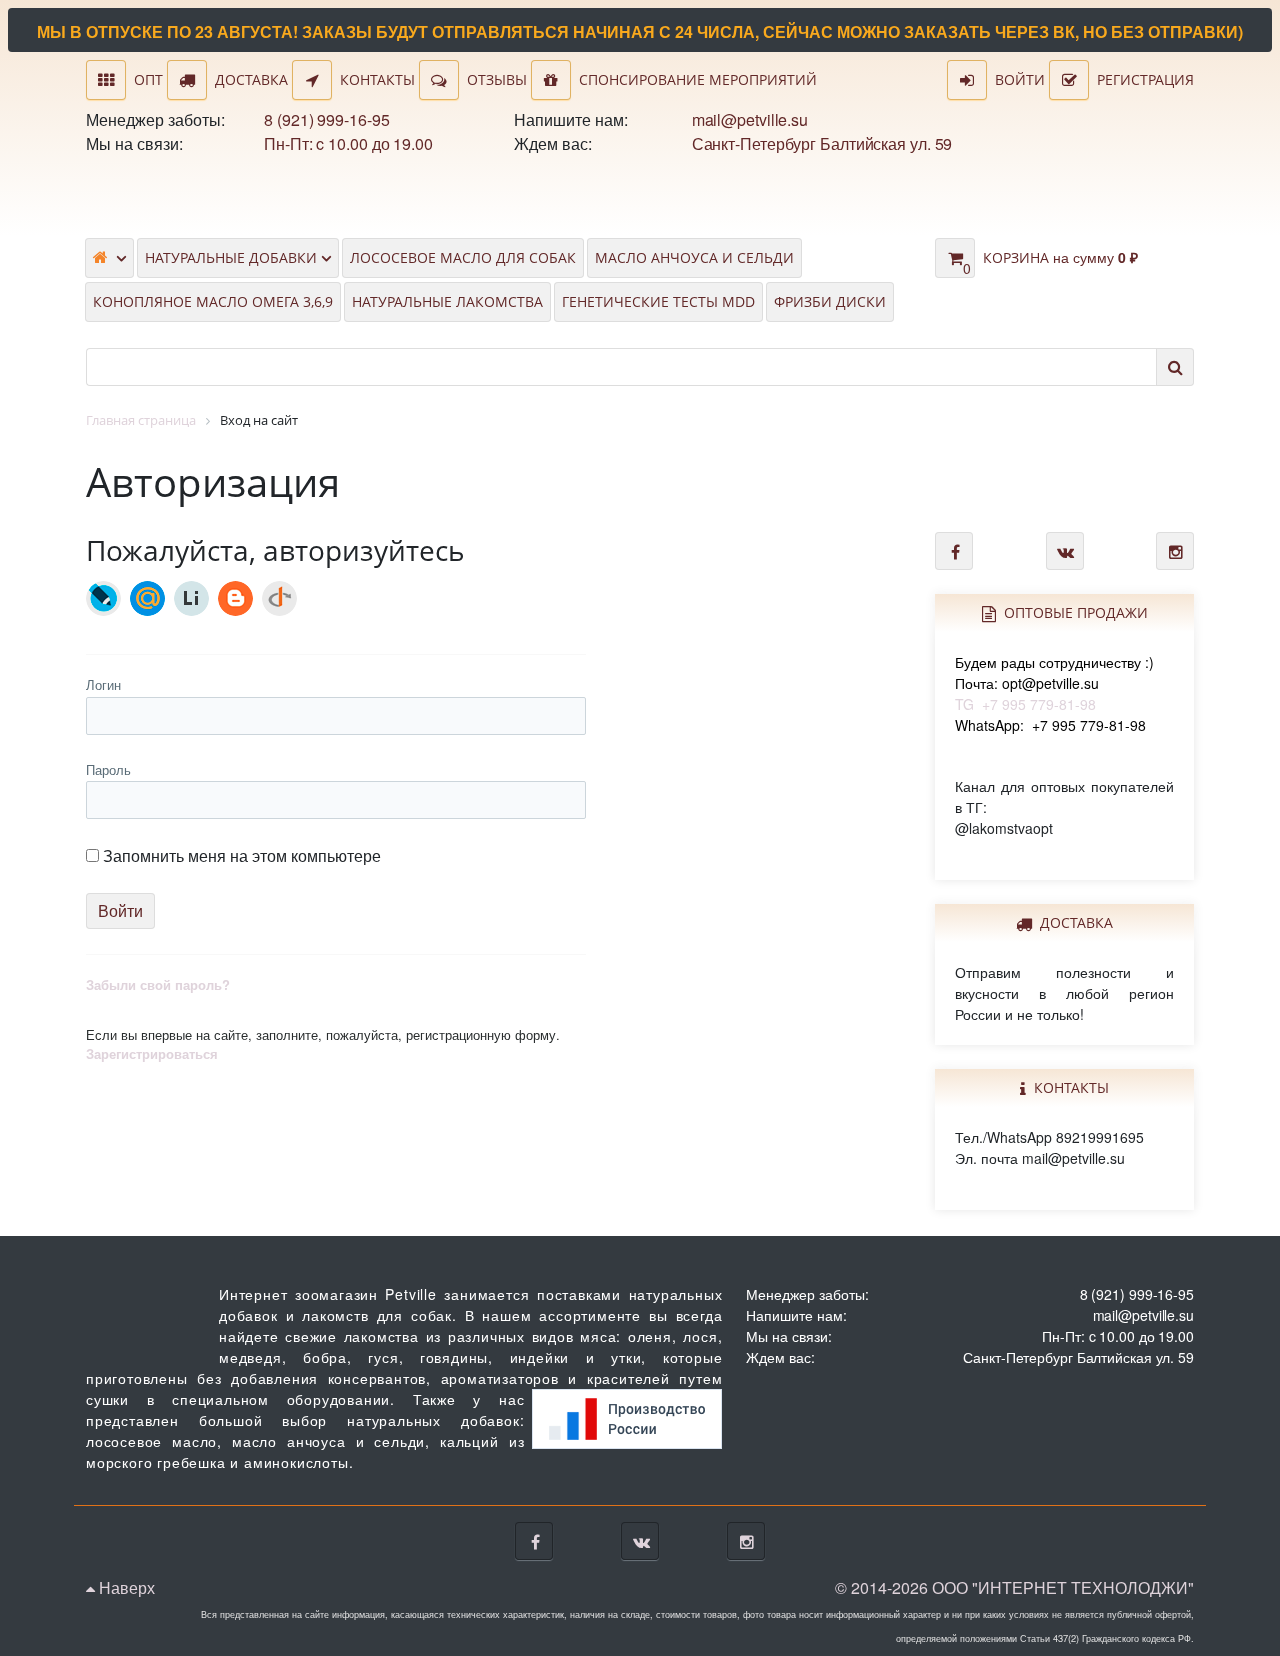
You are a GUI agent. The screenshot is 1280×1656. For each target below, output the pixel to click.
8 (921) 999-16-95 (326, 119)
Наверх (125, 1587)
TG (1054, 683)
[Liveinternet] (191, 598)
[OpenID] (279, 598)
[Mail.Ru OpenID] (147, 598)
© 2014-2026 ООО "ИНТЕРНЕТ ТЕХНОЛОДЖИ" (1014, 1587)
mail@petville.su (750, 119)
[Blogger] (235, 598)
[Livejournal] (103, 598)
